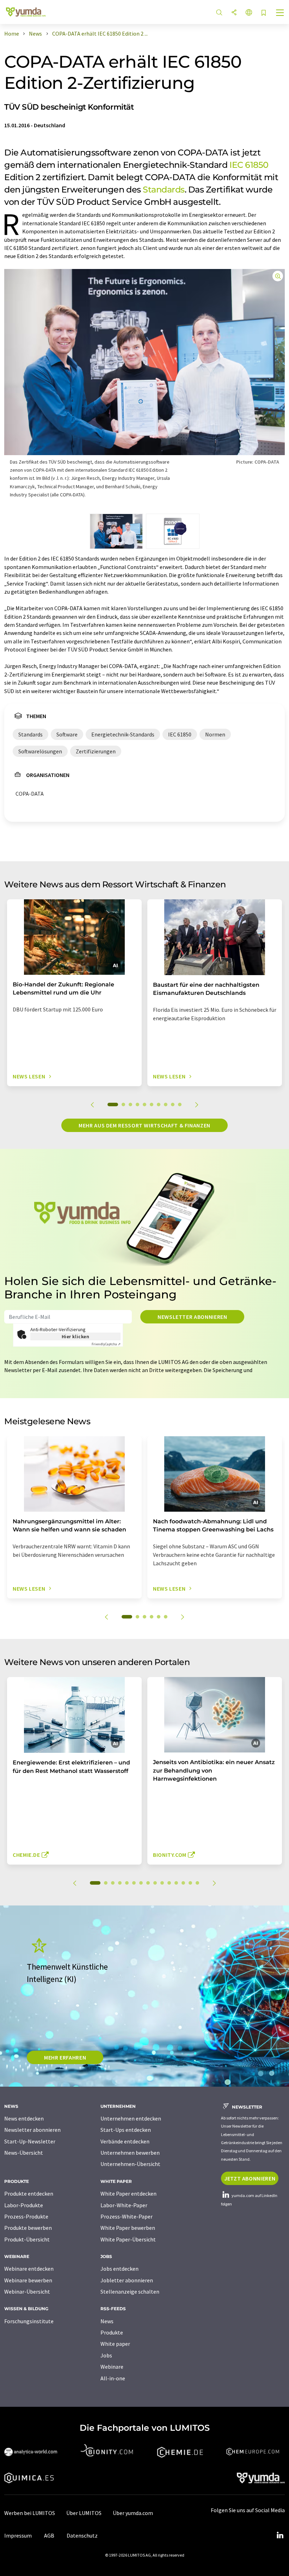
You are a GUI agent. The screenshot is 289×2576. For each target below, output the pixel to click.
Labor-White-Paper (124, 2205)
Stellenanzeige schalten (130, 2292)
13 (183, 1883)
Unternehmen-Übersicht (130, 2164)
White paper (115, 2344)
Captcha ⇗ (106, 1344)
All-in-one (113, 2378)
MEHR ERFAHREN (65, 2057)
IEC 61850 (249, 165)
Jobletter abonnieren (127, 2280)
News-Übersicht (24, 2153)
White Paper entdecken (128, 2193)
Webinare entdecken (29, 2269)
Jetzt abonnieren (250, 2178)
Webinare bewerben (28, 2280)
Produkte (112, 2332)
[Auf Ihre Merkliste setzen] (264, 13)
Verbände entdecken (125, 2141)
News (107, 2321)
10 (180, 1105)
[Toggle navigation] (280, 13)
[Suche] (219, 13)
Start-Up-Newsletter (30, 2141)
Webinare (112, 2367)
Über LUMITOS (84, 2513)
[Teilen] (234, 13)
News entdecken (24, 2118)
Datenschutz (82, 2535)
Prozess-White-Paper (127, 2216)
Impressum (18, 2535)
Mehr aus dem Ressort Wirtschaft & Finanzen (144, 1125)
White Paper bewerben (128, 2228)
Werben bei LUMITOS (30, 2513)
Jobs (106, 2355)
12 (176, 1883)
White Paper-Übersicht (128, 2239)
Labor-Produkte (24, 2205)
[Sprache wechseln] (249, 13)
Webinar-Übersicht (27, 2292)
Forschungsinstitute (29, 2321)
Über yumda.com (133, 2513)
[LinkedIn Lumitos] (280, 2535)
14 (190, 1883)
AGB (49, 2535)
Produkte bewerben (28, 2228)
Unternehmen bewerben (130, 2153)
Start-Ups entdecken (126, 2130)
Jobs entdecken (119, 2269)
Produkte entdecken (29, 2193)
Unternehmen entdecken (131, 2118)
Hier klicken (76, 1336)
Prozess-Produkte (26, 2216)
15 (197, 1883)
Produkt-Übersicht (27, 2239)
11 (169, 1883)
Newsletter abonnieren (192, 1317)
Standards (164, 189)
